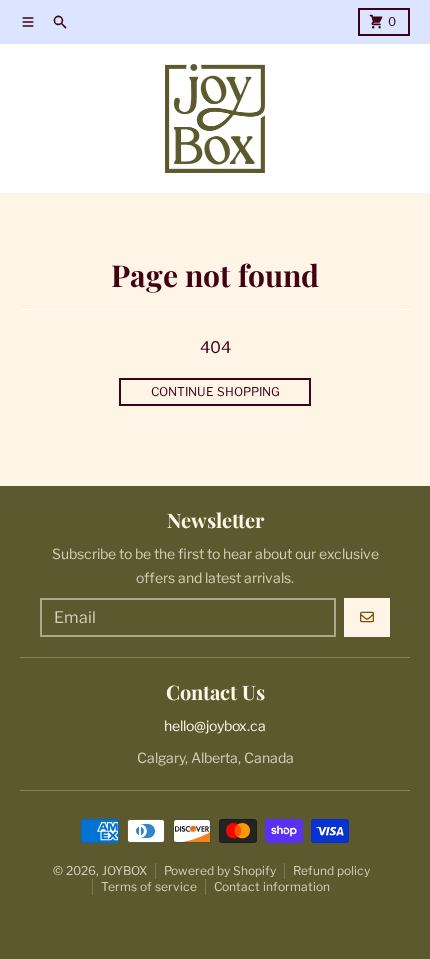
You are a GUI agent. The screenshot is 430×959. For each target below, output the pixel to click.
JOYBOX (124, 870)
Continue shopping (215, 391)
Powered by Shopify (220, 870)
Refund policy (331, 870)
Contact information (272, 886)
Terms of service (149, 886)
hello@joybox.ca (215, 725)
